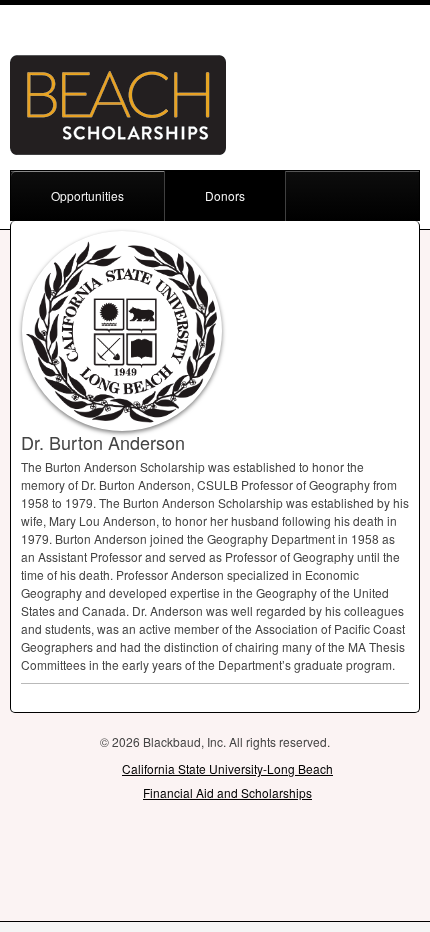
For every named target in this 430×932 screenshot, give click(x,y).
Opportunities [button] (87, 195)
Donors (225, 195)
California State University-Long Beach (227, 768)
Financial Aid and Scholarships (227, 792)
